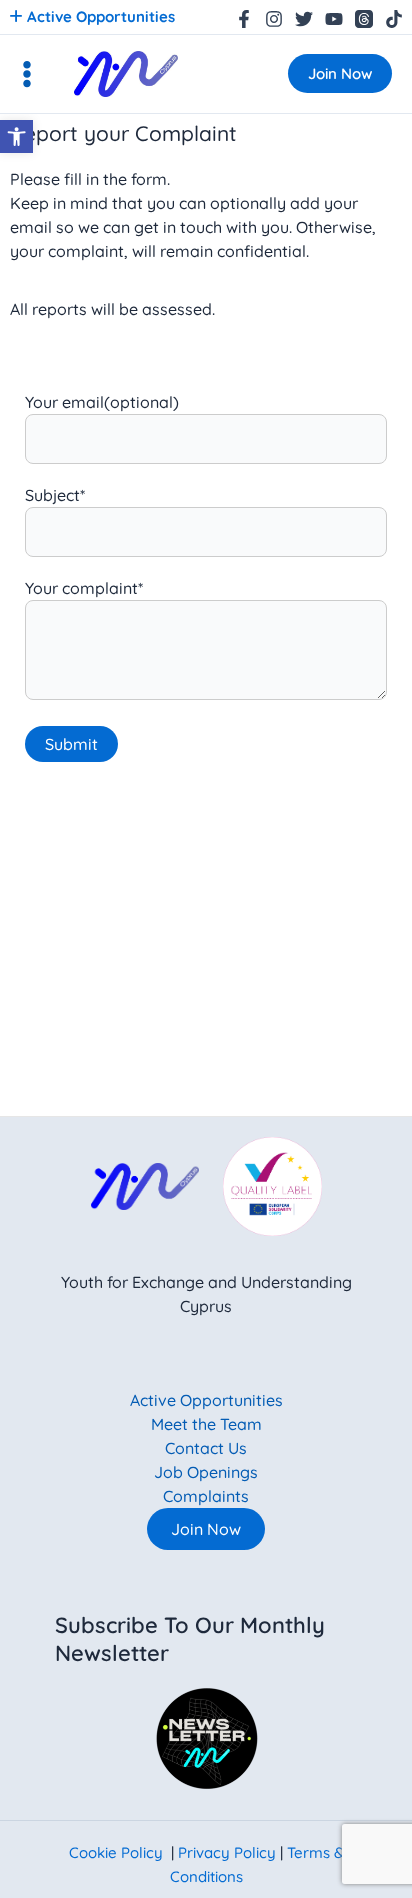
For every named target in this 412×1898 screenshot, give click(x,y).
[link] (16, 136)
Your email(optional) (102, 402)
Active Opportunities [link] (99, 16)
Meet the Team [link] (206, 1424)
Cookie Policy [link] (116, 1852)
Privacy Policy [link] (227, 1852)
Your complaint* (84, 588)
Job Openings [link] (206, 1472)
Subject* (55, 495)
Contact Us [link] (206, 1448)
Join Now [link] (206, 1529)
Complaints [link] (206, 1496)
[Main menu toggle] (27, 74)
